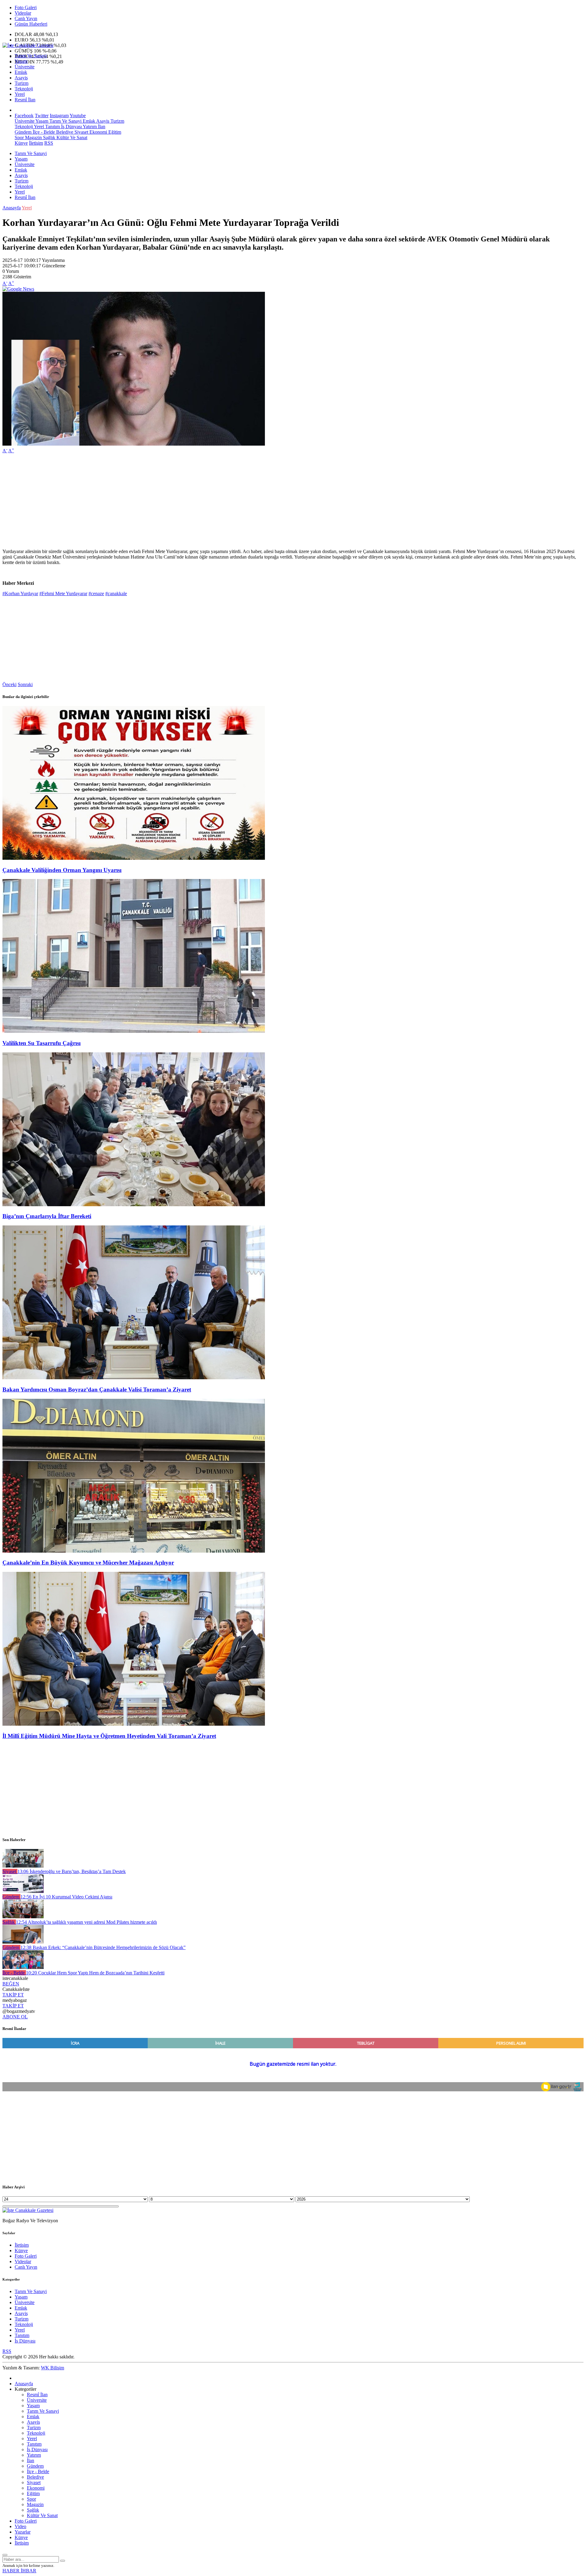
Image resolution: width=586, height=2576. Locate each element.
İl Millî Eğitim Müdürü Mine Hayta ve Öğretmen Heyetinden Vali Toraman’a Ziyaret (109, 1736)
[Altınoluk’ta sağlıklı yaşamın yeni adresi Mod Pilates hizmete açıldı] (23, 1917)
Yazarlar (23, 2532)
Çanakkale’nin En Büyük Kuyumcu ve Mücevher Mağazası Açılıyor (88, 1563)
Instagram (59, 116)
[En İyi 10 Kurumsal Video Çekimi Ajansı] (23, 1891)
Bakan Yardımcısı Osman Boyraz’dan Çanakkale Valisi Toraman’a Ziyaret (97, 1389)
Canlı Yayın (26, 18)
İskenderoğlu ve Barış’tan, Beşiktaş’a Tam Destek (72, 1871)
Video (20, 2526)
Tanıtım (52, 127)
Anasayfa (12, 208)
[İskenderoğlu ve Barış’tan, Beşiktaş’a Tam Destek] (23, 1866)
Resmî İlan (25, 100)
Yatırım (89, 127)
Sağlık (49, 137)
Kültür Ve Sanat (71, 137)
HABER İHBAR (19, 2571)
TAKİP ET (13, 1995)
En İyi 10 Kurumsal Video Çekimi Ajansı (66, 1897)
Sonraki (25, 684)
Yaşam (21, 61)
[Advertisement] (186, 501)
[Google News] (18, 289)
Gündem (23, 132)
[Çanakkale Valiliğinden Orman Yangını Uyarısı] (134, 858)
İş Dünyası (71, 127)
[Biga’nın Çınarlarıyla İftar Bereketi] (134, 1205)
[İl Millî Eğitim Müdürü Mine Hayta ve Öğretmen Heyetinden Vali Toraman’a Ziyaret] (134, 1724)
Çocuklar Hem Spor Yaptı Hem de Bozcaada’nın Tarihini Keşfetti (95, 1973)
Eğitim (114, 132)
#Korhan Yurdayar (20, 593)
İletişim (36, 143)
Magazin (33, 137)
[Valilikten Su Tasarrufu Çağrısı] (134, 1031)
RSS (49, 143)
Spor (19, 137)
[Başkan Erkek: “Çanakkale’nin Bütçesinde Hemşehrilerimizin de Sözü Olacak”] (23, 1942)
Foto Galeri (26, 7)
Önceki (9, 684)
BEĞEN (11, 1984)
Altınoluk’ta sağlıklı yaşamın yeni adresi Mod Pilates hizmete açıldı (86, 1922)
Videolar (23, 13)
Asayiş (21, 78)
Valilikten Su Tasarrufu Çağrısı (42, 1043)
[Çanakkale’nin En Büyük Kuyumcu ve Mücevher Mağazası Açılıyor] (134, 1551)
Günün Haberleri (31, 24)
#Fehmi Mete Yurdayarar (63, 593)
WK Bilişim (52, 2368)
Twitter (42, 116)
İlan (101, 127)
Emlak (21, 72)
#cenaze (96, 593)
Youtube (78, 116)
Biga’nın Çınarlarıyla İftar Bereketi (47, 1216)
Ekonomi (98, 132)
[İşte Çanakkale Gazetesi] (28, 45)
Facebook (24, 116)
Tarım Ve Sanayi (31, 56)
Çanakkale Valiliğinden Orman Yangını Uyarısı (62, 870)
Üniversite (25, 67)
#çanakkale (116, 593)
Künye (21, 143)
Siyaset (81, 132)
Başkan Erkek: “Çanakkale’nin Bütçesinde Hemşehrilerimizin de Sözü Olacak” (103, 1947)
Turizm (22, 83)
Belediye (64, 132)
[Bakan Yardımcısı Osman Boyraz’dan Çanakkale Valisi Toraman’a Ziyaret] (134, 1378)
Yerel (20, 94)
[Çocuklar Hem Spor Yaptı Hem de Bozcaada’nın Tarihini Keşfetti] (23, 1967)
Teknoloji (24, 89)
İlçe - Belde (43, 132)
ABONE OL (15, 2017)
